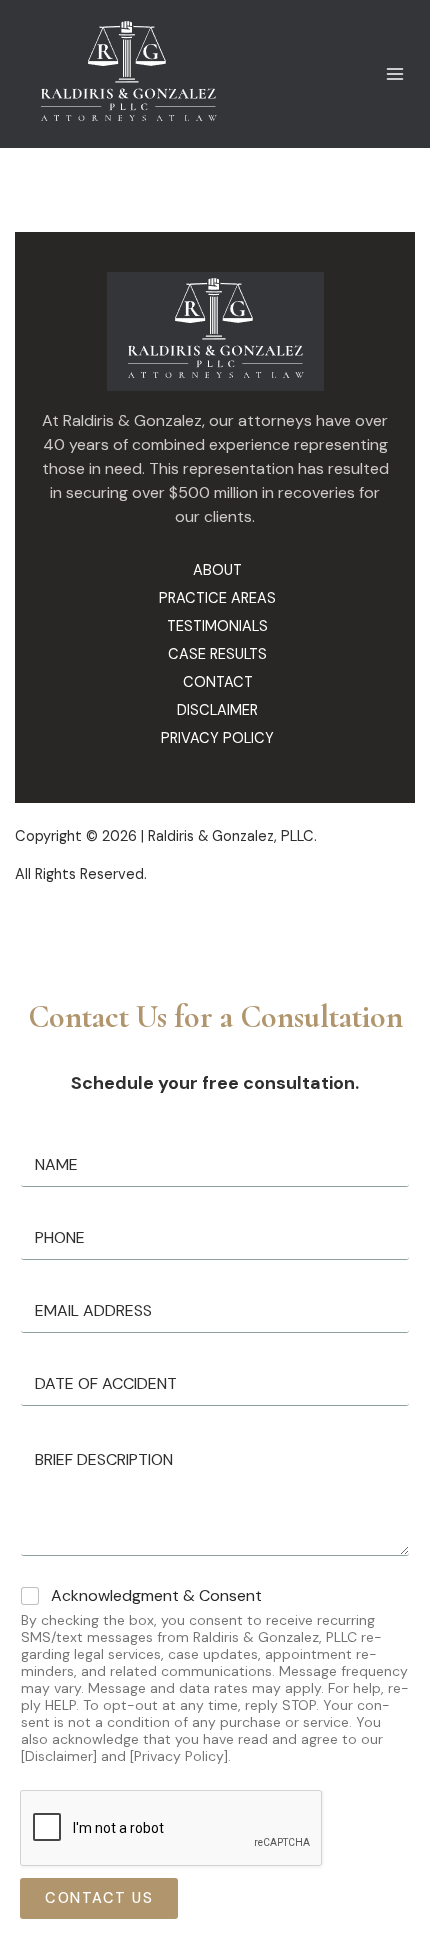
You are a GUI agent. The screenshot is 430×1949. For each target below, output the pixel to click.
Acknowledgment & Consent (156, 1596)
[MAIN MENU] (395, 56)
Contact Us (84, 1898)
